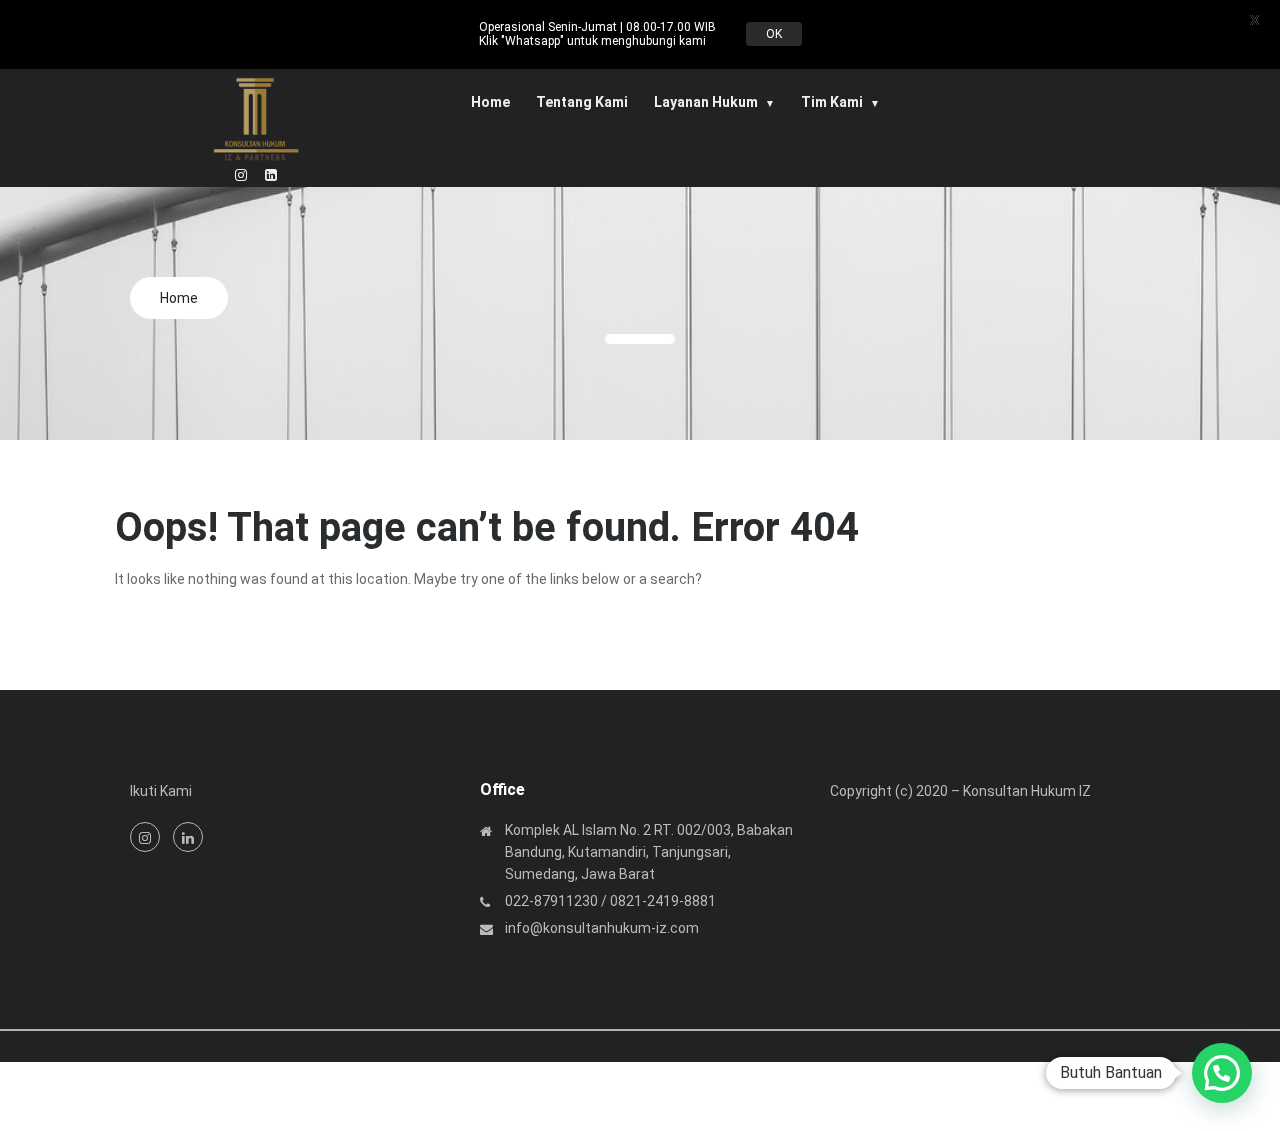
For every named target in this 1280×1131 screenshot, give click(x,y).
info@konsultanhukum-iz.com (602, 928)
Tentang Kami (582, 102)
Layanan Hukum (706, 102)
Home (490, 102)
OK (774, 34)
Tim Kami (832, 102)
